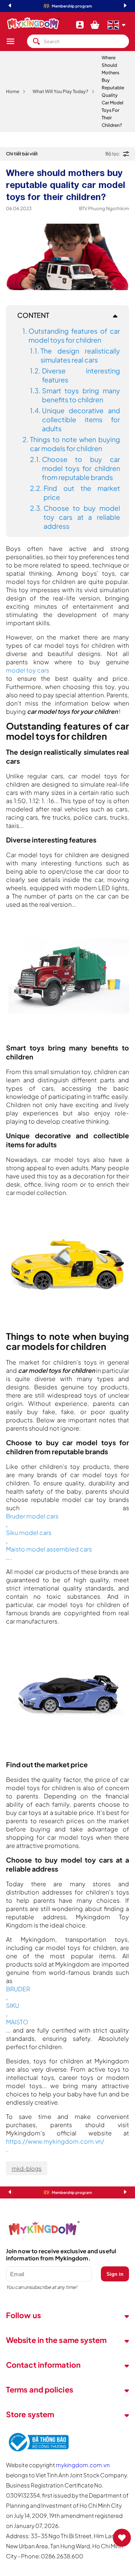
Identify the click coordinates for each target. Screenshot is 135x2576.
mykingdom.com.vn (83, 2465)
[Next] (125, 6)
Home (13, 91)
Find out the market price (82, 493)
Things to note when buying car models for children (75, 444)
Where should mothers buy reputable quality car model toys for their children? (113, 91)
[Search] (36, 41)
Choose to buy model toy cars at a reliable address (82, 517)
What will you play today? (60, 91)
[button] (16, 41)
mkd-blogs (27, 2168)
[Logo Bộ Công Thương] (37, 2452)
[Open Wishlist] (122, 2538)
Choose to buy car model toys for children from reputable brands (81, 468)
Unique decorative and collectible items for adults (81, 419)
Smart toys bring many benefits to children (81, 395)
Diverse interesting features (81, 375)
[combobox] (78, 41)
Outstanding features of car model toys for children (74, 335)
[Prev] (10, 6)
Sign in (115, 2274)
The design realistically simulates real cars (80, 355)
